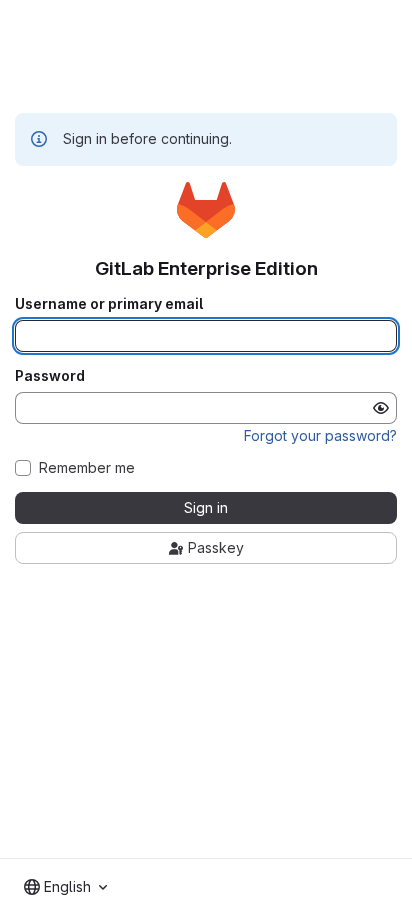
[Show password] (381, 408)
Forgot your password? (320, 435)
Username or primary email (109, 304)
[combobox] (65, 887)
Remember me (87, 468)
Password (50, 376)
